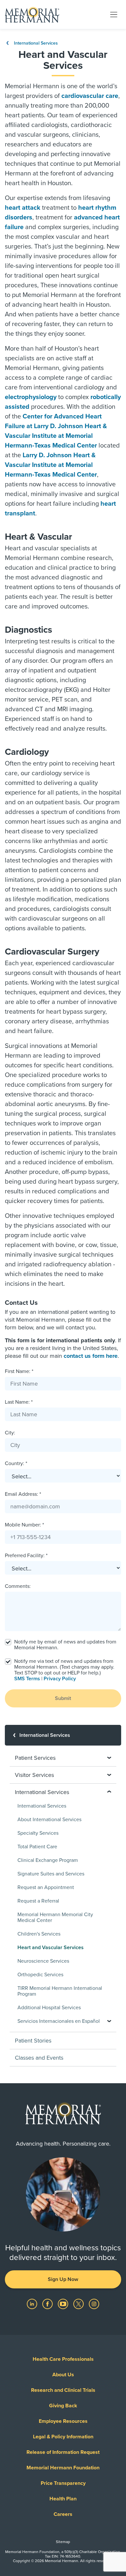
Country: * (16, 1463)
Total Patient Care (37, 1847)
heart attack (23, 208)
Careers (63, 2514)
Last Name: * (19, 1402)
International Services (35, 43)
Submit (63, 1698)
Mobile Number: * (24, 1525)
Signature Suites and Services (51, 1874)
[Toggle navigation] (114, 14)
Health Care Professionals (63, 2359)
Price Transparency (63, 2483)
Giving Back (63, 2406)
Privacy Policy (60, 1679)
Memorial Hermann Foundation (63, 2468)
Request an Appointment (46, 1887)
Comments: (18, 1586)
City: (10, 1433)
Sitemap (63, 2542)
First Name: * (19, 1371)
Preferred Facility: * (26, 1556)
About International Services (49, 1820)
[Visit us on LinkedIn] (33, 2304)
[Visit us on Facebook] (48, 2304)
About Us (63, 2375)
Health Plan (63, 2499)
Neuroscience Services (43, 1961)
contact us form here (91, 1356)
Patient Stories (33, 2041)
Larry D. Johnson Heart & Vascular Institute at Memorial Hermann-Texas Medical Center (51, 465)
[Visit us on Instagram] (94, 2304)
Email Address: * (23, 1494)
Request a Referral (38, 1901)
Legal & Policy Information (63, 2437)
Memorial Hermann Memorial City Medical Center (55, 1917)
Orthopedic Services (40, 1975)
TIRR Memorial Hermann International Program (60, 1991)
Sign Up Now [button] (63, 2279)
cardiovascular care (90, 96)
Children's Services (39, 1934)
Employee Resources (63, 2421)
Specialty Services (38, 1833)
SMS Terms (27, 1679)
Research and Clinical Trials (63, 2390)
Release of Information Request (63, 2452)
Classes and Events (39, 2058)
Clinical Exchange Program (48, 1860)
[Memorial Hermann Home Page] (32, 15)
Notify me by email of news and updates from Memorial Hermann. (65, 1645)
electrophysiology (31, 397)
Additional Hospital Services (49, 2008)
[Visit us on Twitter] (79, 2304)
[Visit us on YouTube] (64, 2304)
